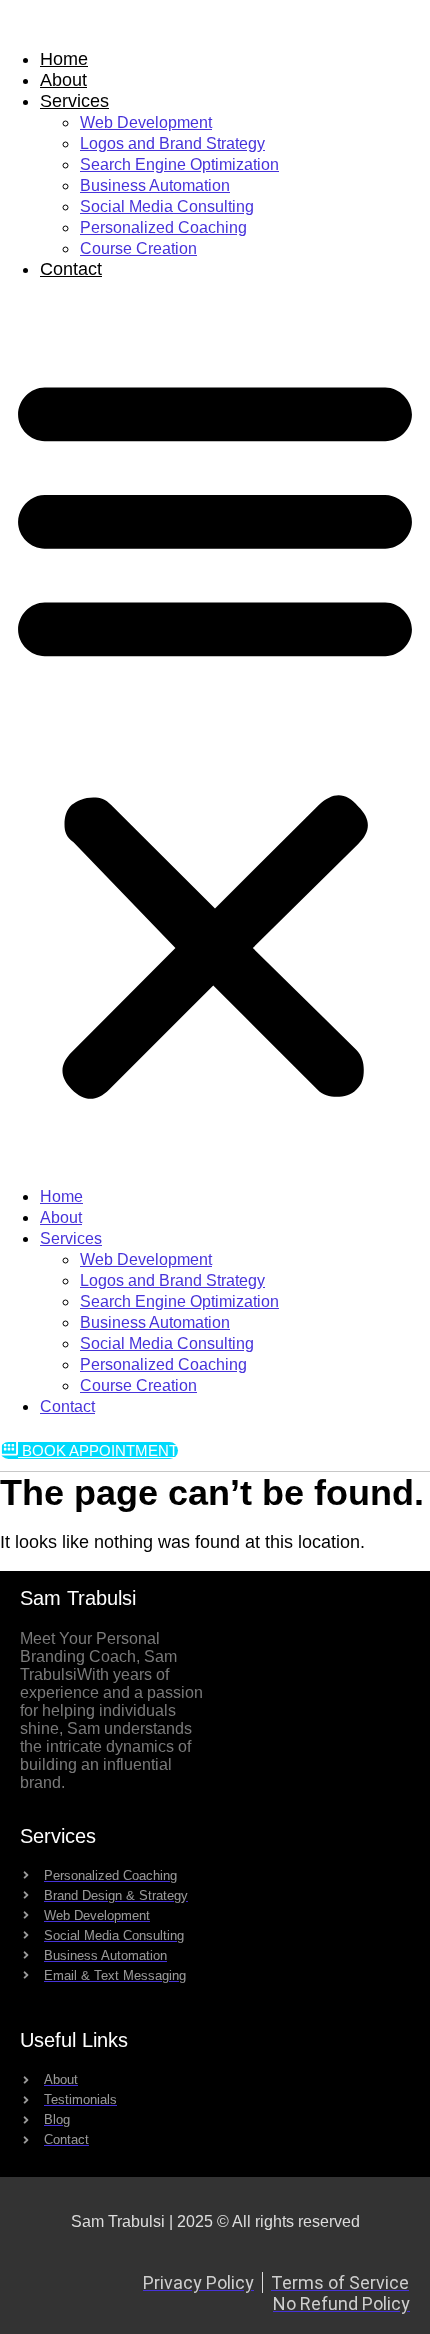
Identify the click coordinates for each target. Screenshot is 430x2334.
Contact (71, 269)
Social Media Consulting (167, 206)
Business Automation (155, 185)
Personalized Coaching (163, 227)
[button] (215, 733)
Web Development (146, 122)
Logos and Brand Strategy (172, 143)
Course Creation (138, 248)
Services (74, 101)
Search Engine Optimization (179, 164)
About (63, 80)
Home (64, 59)
